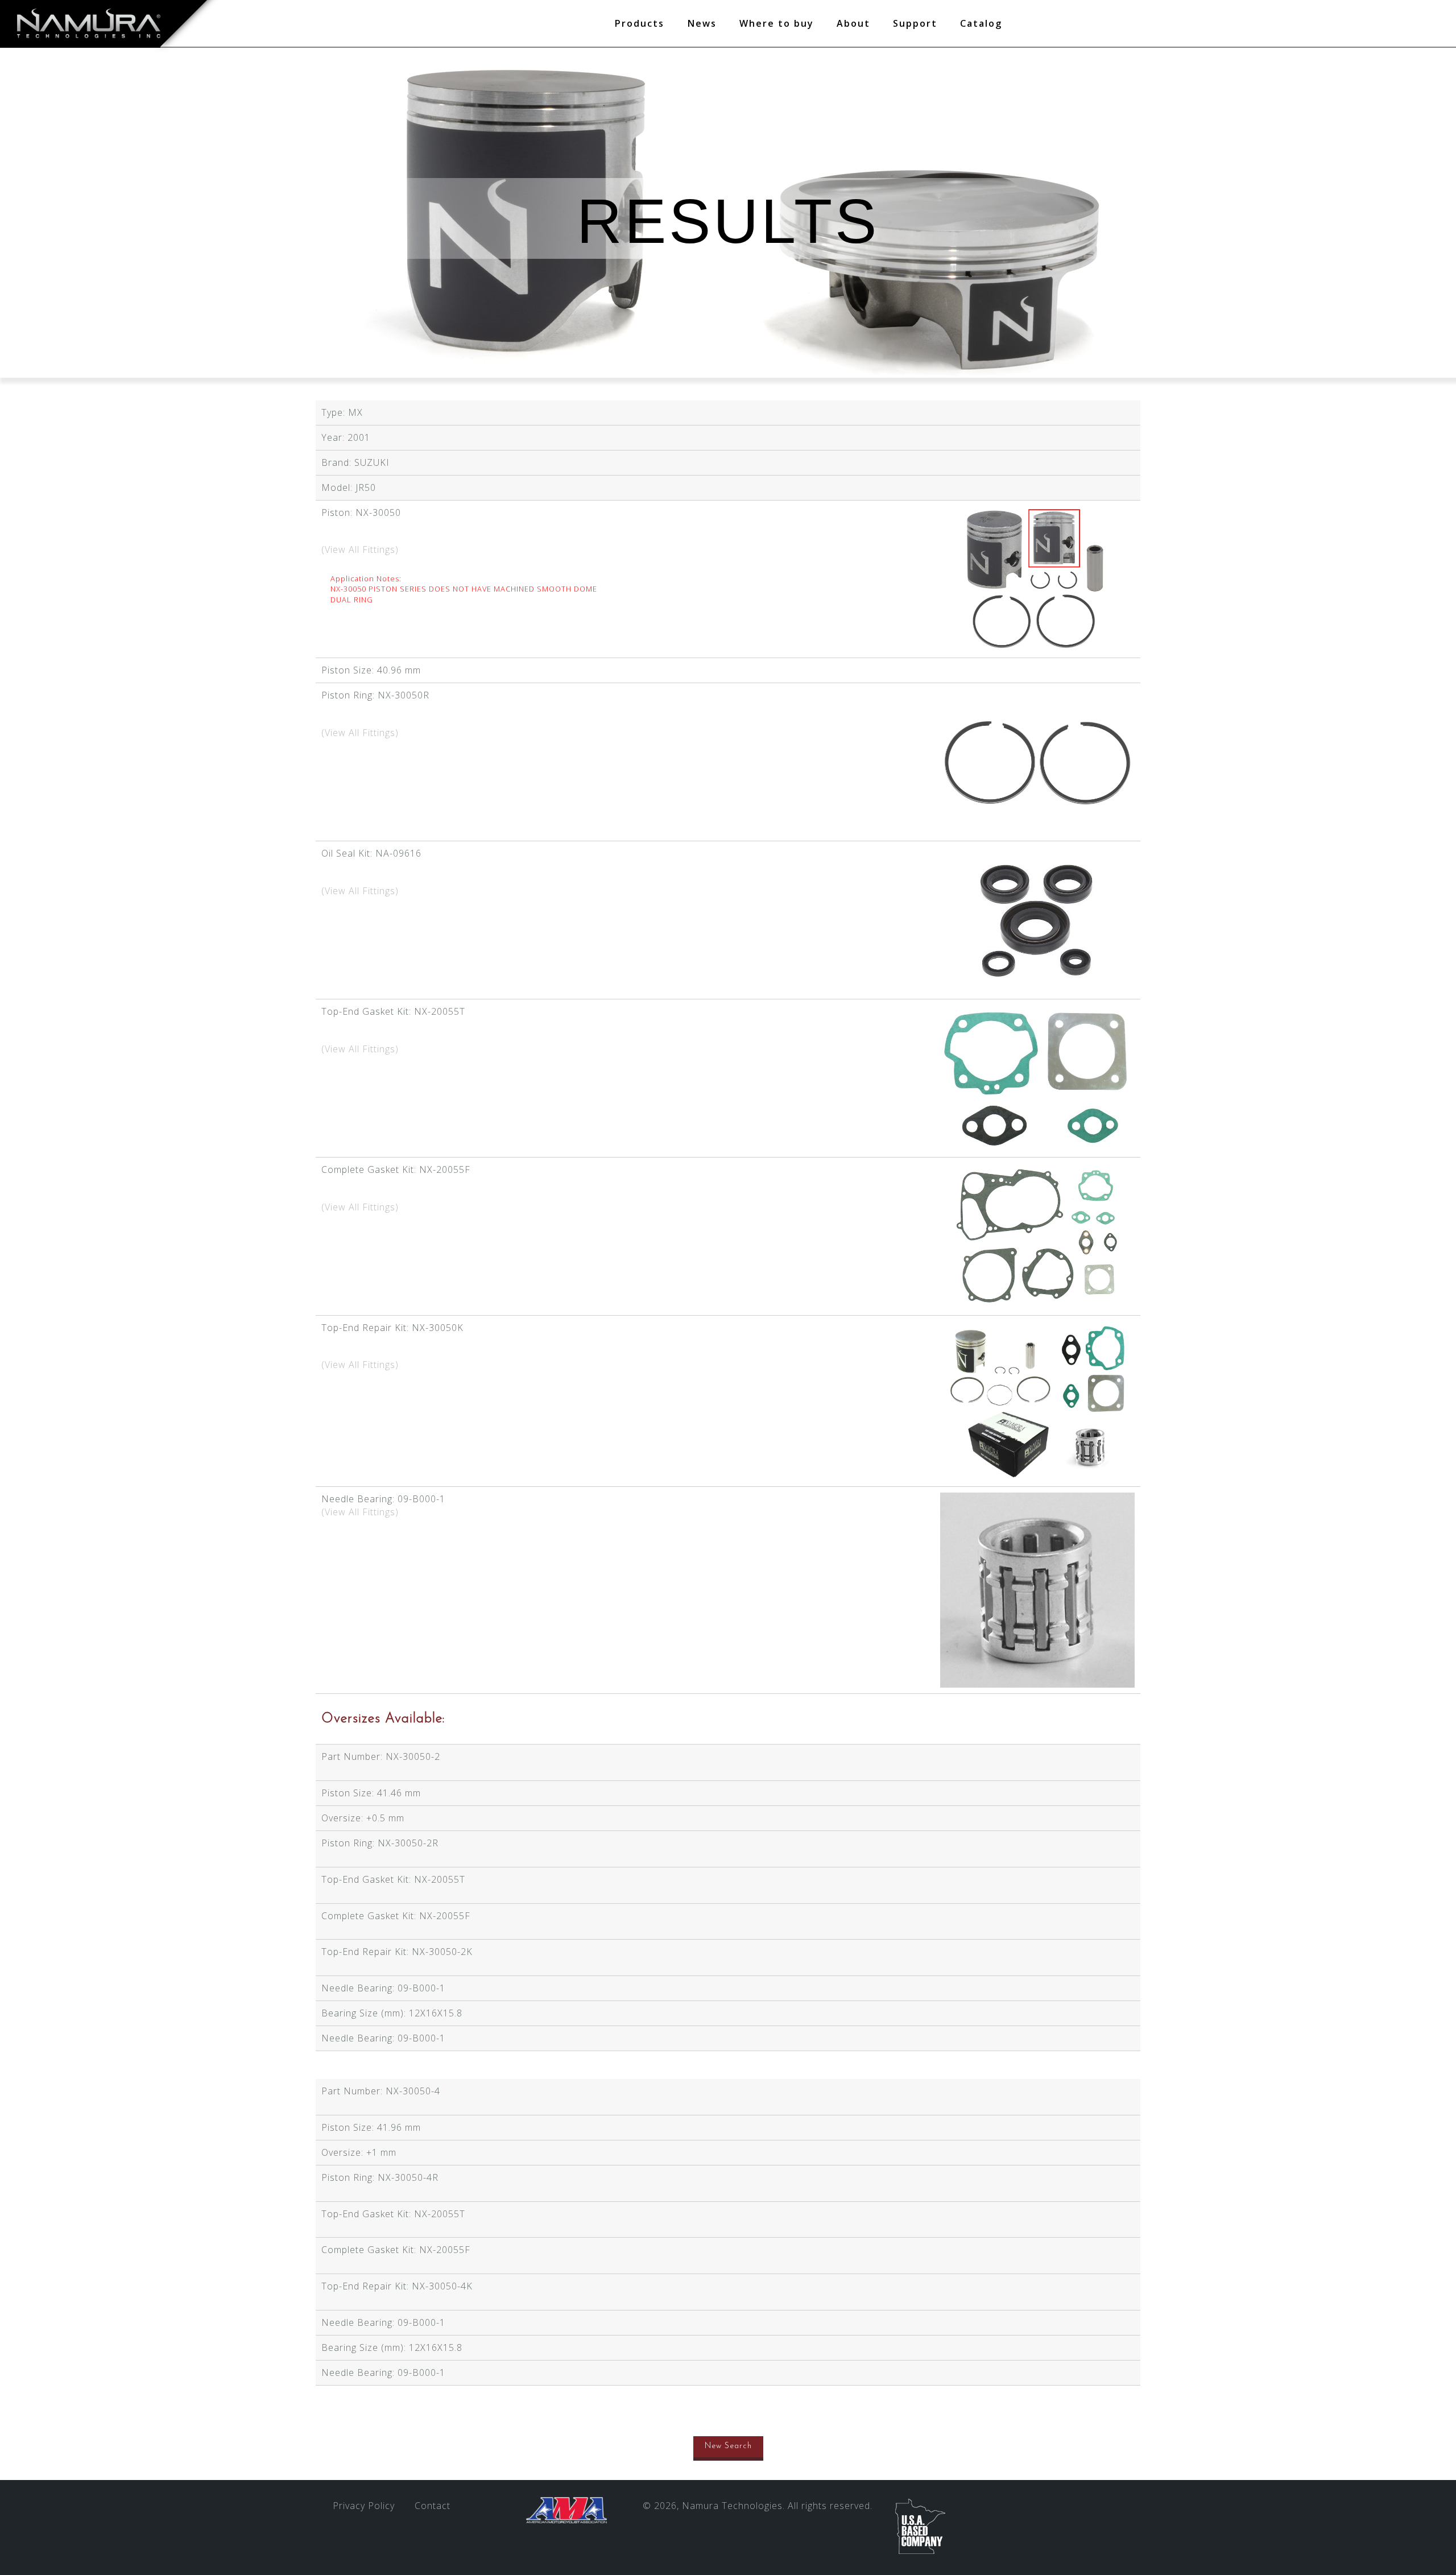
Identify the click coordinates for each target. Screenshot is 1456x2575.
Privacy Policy (364, 2506)
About (853, 23)
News (702, 23)
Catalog (981, 23)
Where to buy (777, 23)
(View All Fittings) (360, 549)
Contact (433, 2506)
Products (639, 23)
